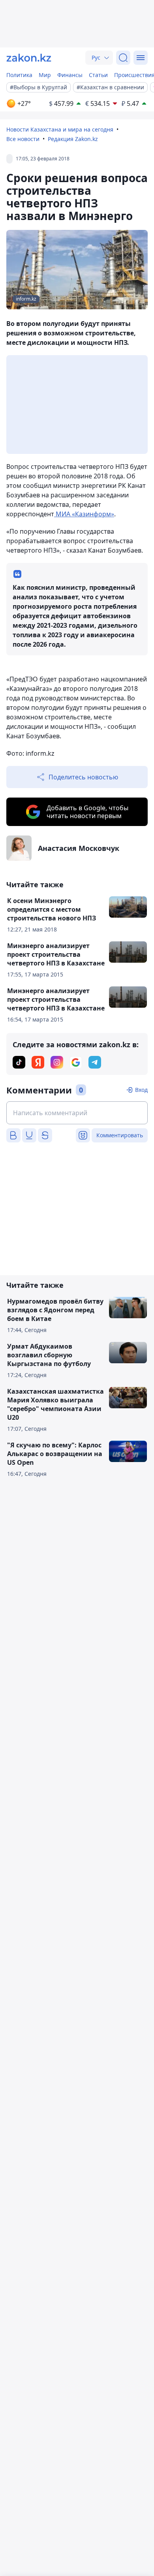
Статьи (98, 75)
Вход (141, 1090)
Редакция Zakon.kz (73, 139)
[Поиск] (123, 58)
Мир (45, 75)
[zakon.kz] (29, 58)
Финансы (70, 75)
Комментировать (120, 1135)
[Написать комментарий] (77, 1113)
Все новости (23, 139)
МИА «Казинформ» (84, 514)
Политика (19, 75)
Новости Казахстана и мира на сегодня (60, 129)
